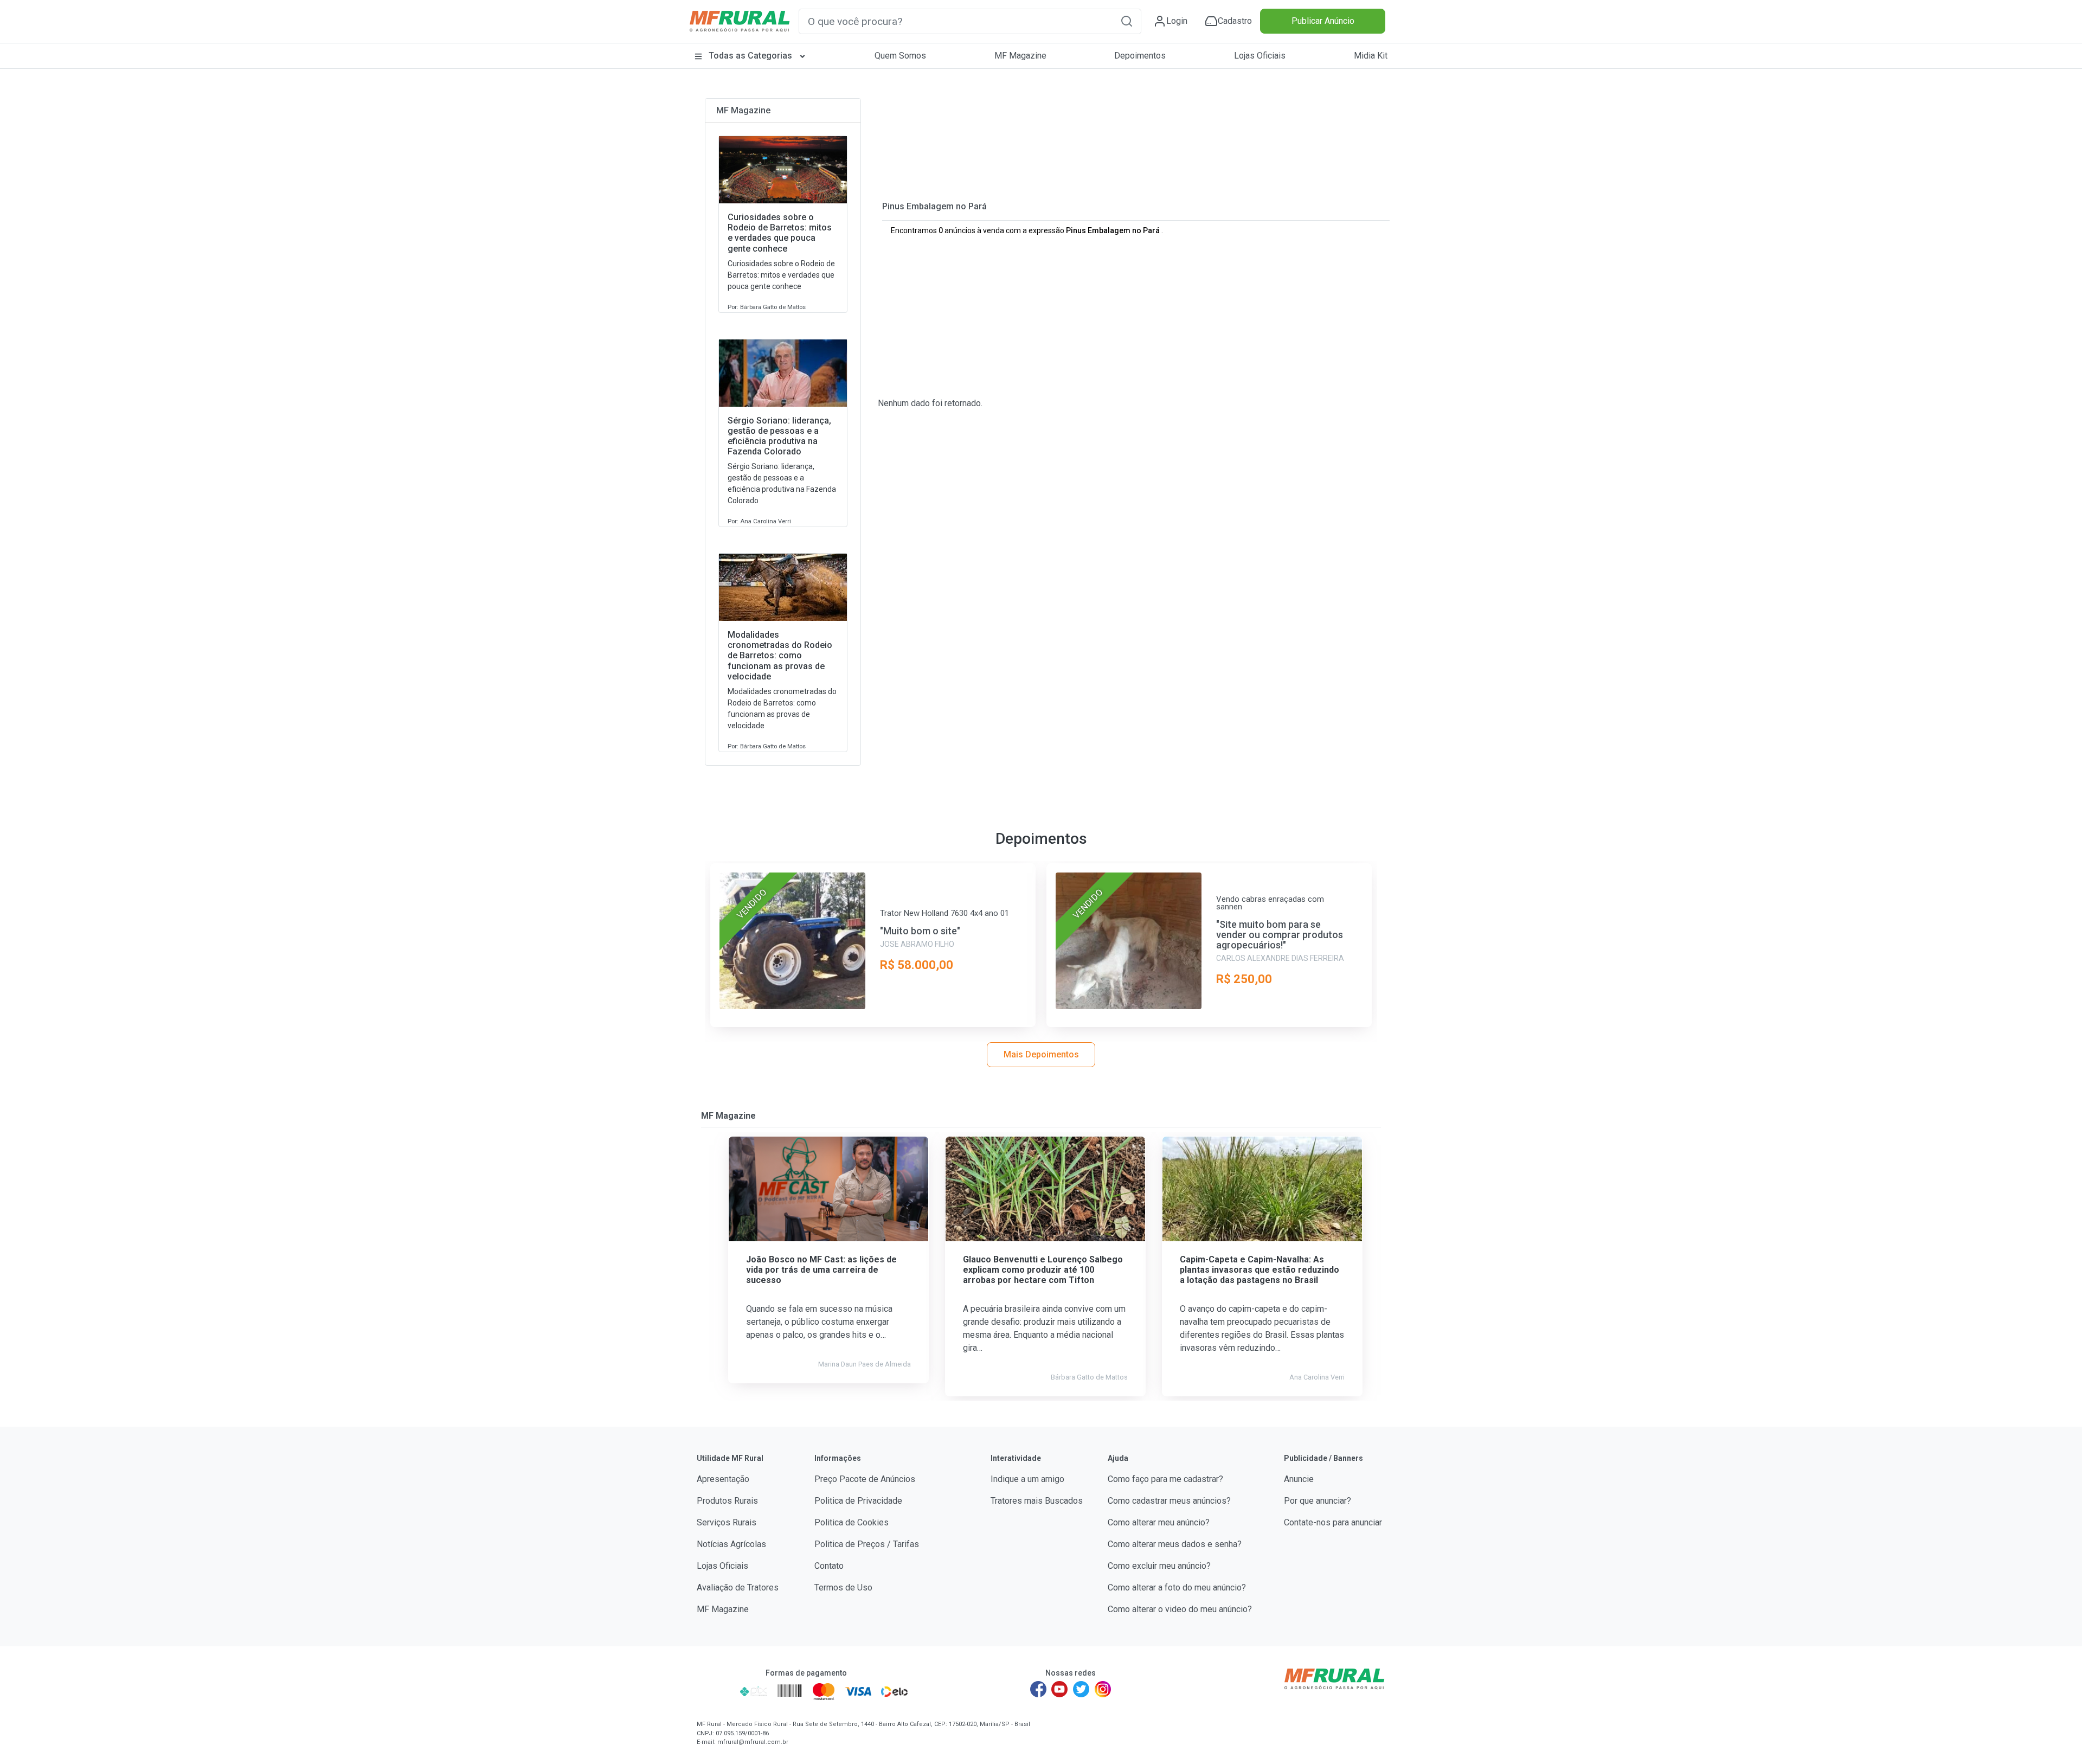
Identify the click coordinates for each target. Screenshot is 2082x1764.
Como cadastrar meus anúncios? (1169, 1501)
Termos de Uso (843, 1587)
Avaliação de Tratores (738, 1587)
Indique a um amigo (1027, 1479)
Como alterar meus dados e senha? (1175, 1544)
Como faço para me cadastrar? (1165, 1479)
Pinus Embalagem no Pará (934, 206)
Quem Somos (900, 56)
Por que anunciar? (1318, 1501)
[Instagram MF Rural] (1103, 1689)
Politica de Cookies (852, 1522)
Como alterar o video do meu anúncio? (1180, 1609)
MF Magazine (1020, 56)
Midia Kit (1371, 56)
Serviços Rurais (727, 1522)
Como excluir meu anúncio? (1159, 1566)
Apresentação (723, 1479)
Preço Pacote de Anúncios (865, 1479)
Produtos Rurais (727, 1501)
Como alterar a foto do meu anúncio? (1177, 1587)
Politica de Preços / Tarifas (867, 1544)
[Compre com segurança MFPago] (715, 1691)
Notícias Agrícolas (731, 1544)
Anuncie (1299, 1479)
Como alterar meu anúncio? (1159, 1522)
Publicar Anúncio (1323, 21)
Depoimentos (1140, 56)
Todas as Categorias (750, 56)
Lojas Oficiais (1260, 56)
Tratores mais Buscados (1037, 1501)
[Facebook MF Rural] (1038, 1689)
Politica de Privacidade (858, 1501)
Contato (829, 1566)
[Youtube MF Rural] (1060, 1689)
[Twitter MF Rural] (1081, 1689)
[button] (1127, 21)
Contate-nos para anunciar (1333, 1522)
